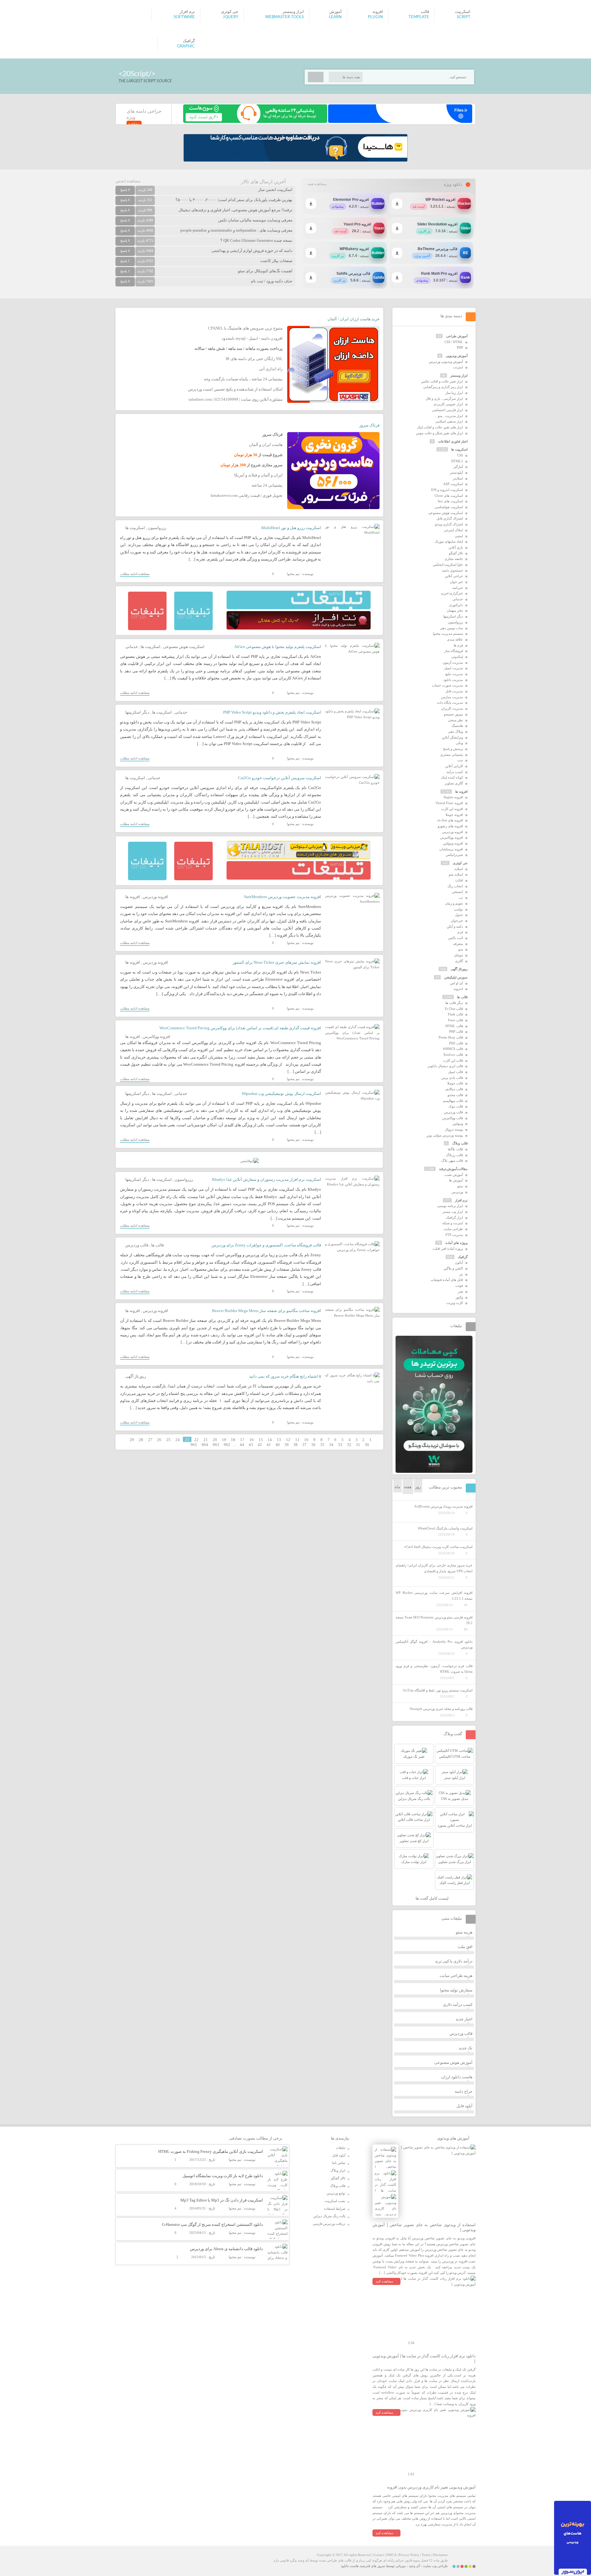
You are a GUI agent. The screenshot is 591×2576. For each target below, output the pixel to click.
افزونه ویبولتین (453, 843)
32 (349, 1445)
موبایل (458, 955)
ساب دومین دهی (451, 628)
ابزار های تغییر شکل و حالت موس (439, 433)
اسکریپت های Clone (449, 496)
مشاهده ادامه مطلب (135, 574)
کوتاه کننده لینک (452, 777)
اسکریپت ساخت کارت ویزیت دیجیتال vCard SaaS (438, 1547)
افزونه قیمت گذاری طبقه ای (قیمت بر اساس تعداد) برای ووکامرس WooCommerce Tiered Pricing (240, 1028)
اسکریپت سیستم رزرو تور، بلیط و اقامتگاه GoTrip (438, 1690)
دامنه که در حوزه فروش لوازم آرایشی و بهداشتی (252, 251)
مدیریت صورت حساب (447, 685)
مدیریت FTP (454, 1235)
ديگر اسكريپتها (137, 712)
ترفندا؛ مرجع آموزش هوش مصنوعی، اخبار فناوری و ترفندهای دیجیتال (235, 210)
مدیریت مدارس (452, 697)
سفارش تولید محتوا (456, 1990)
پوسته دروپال (454, 1129)
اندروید (458, 989)
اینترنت (458, 367)
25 (168, 1440)
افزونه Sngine (453, 797)
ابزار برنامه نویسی (450, 1206)
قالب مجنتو (455, 1095)
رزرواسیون (157, 528)
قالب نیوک (456, 1106)
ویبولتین (458, 1124)
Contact (378, 2555)
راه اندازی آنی (271, 369)
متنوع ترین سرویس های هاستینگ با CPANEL (245, 328)
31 (358, 1445)
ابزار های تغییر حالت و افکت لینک (440, 427)
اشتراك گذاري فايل (450, 518)
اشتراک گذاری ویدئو (449, 524)
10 (306, 1440)
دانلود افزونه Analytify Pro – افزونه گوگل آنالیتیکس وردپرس (434, 1644)
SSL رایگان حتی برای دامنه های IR (254, 359)
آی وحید (414, 2566)
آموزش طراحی (457, 336)
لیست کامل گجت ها (432, 1898)
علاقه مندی (455, 639)
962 (227, 1445)
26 (159, 1440)
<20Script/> (137, 74)
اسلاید (459, 869)
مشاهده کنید (384, 2281)
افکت (459, 880)
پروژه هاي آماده (456, 1243)
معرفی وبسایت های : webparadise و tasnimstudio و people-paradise (236, 230)
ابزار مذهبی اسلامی (449, 421)
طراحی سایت (453, 1229)
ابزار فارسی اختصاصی (447, 410)
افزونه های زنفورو (450, 826)
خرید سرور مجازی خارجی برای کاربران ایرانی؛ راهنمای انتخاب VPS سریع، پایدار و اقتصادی (434, 1568)
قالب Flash (455, 1014)
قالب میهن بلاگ (452, 1160)
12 (288, 1440)
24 (178, 1440)
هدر (460, 1291)
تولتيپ (458, 909)
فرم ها (458, 645)
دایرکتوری (456, 605)
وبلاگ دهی (456, 731)
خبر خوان (456, 582)
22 (196, 1440)
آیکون (459, 1262)
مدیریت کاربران (452, 708)
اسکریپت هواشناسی (449, 507)
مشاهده (134, 124)
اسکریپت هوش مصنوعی (184, 647)
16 (251, 1440)
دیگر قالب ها (454, 1003)
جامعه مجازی (454, 559)
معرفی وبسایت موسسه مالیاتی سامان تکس (255, 220)
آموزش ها (456, 1180)
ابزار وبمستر (459, 375)
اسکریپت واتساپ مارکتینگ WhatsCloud (445, 1528)
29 (132, 1440)
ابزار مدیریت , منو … (448, 416)
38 (295, 1445)
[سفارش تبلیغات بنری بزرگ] (299, 608)
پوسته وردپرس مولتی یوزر (445, 1135)
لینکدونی (457, 657)
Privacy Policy (409, 2555)
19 (224, 1440)
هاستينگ (457, 726)
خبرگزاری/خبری (452, 593)
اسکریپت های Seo (450, 501)
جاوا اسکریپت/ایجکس (448, 565)
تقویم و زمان (454, 903)
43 (251, 1445)
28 (141, 1440)
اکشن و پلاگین (453, 1268)
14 (270, 1440)
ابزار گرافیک (454, 1217)
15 (261, 1440)
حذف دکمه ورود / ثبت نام (272, 281)
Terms (426, 2555)
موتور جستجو (453, 714)
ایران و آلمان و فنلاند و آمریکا (258, 475)
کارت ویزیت (455, 1303)
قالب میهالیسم (453, 1101)
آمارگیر (458, 467)
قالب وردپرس (137, 1245)
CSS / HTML (454, 342)
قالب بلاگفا (455, 1149)
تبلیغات (341, 2148)
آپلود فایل (464, 2106)
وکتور (459, 1297)
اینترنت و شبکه (453, 1223)
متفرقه (458, 944)
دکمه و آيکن (455, 926)
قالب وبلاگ (460, 1143)
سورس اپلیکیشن (456, 977)
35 (322, 1445)
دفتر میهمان (455, 610)
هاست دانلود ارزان (457, 2077)
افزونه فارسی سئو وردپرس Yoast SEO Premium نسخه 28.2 (434, 1620)
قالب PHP (456, 1031)
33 (340, 1445)
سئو (460, 1186)
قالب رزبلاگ (454, 1155)
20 (215, 1440)
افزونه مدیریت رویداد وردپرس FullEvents (444, 1506)
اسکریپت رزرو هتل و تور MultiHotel (291, 528)
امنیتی (459, 536)
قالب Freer (455, 1020)
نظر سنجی (455, 720)
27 (150, 1440)
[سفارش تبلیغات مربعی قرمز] (147, 629)
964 (205, 1445)
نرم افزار (461, 1200)
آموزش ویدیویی (457, 356)
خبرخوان (457, 921)
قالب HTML (454, 1026)
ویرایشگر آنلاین (452, 737)
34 (331, 1445)
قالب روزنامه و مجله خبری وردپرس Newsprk (441, 1709)
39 (287, 1445)
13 (279, 1440)
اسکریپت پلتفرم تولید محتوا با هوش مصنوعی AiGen (278, 647)
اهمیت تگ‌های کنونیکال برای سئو (265, 271)
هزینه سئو (464, 1932)
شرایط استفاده (335, 2209)
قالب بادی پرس (452, 1078)
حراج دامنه (464, 2091)
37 (304, 1445)
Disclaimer (440, 2555)
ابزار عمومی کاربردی (448, 404)
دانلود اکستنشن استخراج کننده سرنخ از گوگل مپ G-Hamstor (212, 2224)
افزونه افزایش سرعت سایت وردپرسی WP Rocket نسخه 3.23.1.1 (434, 1596)
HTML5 (457, 461)
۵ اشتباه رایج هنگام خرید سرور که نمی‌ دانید (285, 1376)
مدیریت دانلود (453, 680)
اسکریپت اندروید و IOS (447, 490)
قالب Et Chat (454, 1009)
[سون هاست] (255, 122)
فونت (459, 1286)
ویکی (459, 743)
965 (194, 1445)
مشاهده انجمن (128, 181)
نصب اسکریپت (335, 2201)
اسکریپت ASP (453, 484)
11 (297, 1440)
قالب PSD (456, 1043)
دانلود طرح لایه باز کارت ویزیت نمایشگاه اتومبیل (223, 2176)
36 (313, 1445)
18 (233, 1440)
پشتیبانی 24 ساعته (267, 485)
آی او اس (456, 983)
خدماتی (132, 647)
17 (242, 1440)
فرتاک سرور (369, 425)
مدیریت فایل (454, 691)
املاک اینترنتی (453, 530)
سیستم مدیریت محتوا (448, 634)
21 (206, 1440)
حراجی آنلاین (454, 576)
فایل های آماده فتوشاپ (447, 1280)
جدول (459, 915)
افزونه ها (133, 897)
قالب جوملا (455, 1083)
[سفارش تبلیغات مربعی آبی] (193, 629)
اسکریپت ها (135, 528)
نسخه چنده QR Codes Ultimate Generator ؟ (256, 240)
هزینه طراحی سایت (456, 1976)
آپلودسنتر (456, 472)
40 (278, 1445)
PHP (460, 347)
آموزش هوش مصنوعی (453, 2062)
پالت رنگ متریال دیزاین (329, 2216)
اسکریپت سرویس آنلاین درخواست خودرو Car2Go (279, 778)
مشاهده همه (317, 184)
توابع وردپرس (336, 2193)
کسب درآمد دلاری (458, 2005)
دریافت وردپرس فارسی (329, 2224)
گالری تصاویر (454, 783)
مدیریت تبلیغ (454, 674)
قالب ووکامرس (452, 1118)
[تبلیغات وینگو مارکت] (434, 1472)
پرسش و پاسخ (453, 749)
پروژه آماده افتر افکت (448, 1249)
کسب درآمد (455, 772)
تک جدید (466, 2048)
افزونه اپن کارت (452, 809)
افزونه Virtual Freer (449, 803)
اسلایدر (458, 478)
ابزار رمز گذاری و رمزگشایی (443, 387)
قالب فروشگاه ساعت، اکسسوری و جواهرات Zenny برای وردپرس (266, 1245)
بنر (461, 1274)
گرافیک (463, 1257)
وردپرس (457, 1192)
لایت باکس (456, 938)
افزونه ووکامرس (157, 1037)
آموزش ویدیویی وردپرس (446, 362)
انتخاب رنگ (455, 886)
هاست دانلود (350, 2566)
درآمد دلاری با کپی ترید (454, 1961)
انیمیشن (457, 892)
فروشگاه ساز (454, 651)
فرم (460, 932)
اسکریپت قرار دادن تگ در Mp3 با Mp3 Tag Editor (222, 2200)
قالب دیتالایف (454, 1089)
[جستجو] (316, 77)
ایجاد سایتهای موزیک (449, 541)
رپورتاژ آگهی (136, 1376)
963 (216, 1445)
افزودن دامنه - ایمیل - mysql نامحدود (252, 338)
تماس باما (339, 2163)
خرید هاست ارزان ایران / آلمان (354, 319)
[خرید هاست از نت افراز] (299, 628)
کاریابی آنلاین (454, 766)
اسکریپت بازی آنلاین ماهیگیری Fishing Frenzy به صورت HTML (211, 2151)
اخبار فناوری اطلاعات (453, 441)
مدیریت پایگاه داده (450, 703)
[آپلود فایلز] (400, 122)
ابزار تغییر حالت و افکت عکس (442, 381)
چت (460, 760)
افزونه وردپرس (155, 897)
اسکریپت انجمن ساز (275, 190)
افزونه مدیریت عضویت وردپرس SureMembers (283, 897)
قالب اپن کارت (453, 1060)
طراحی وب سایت (435, 2566)
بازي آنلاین (456, 547)
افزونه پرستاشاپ (451, 849)
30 (367, 1445)
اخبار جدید (464, 2019)
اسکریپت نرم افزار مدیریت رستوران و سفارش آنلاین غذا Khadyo (267, 1179)
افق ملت (465, 1947)
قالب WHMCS (453, 1049)
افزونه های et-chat (450, 820)
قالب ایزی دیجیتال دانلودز (445, 1066)
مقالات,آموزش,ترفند (453, 1169)
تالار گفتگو (456, 553)
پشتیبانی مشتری (452, 755)
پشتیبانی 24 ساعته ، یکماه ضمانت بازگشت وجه (243, 379)
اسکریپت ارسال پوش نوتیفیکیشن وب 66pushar (281, 1094)
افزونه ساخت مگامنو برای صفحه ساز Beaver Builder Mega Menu (267, 1311)
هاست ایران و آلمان (266, 445)
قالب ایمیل (456, 1072)
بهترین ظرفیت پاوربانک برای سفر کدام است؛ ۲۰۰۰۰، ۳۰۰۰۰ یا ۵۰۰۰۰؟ (234, 200)
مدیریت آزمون (453, 662)
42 (260, 1445)
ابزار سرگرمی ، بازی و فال (444, 399)
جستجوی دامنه (452, 570)
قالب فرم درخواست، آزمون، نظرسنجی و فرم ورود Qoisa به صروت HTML (434, 1669)
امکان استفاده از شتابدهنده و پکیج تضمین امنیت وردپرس (235, 389)
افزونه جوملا (454, 815)
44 (242, 1445)
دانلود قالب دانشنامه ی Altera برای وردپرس (226, 2249)
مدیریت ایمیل (454, 668)
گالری (459, 961)
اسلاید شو (456, 874)
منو (461, 949)
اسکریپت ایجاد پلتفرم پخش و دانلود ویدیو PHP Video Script (272, 712)
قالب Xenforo (453, 1055)
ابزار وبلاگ (338, 2170)
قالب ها (157, 1245)
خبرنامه (458, 588)
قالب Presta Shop (451, 1037)
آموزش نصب (454, 1175)
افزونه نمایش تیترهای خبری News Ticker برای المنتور (277, 962)
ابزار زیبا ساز (454, 393)
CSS (460, 455)
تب (461, 897)
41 (269, 1445)
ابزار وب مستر (453, 1212)
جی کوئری (460, 863)
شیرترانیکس (454, 855)
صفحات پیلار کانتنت (276, 261)
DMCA (391, 2555)
